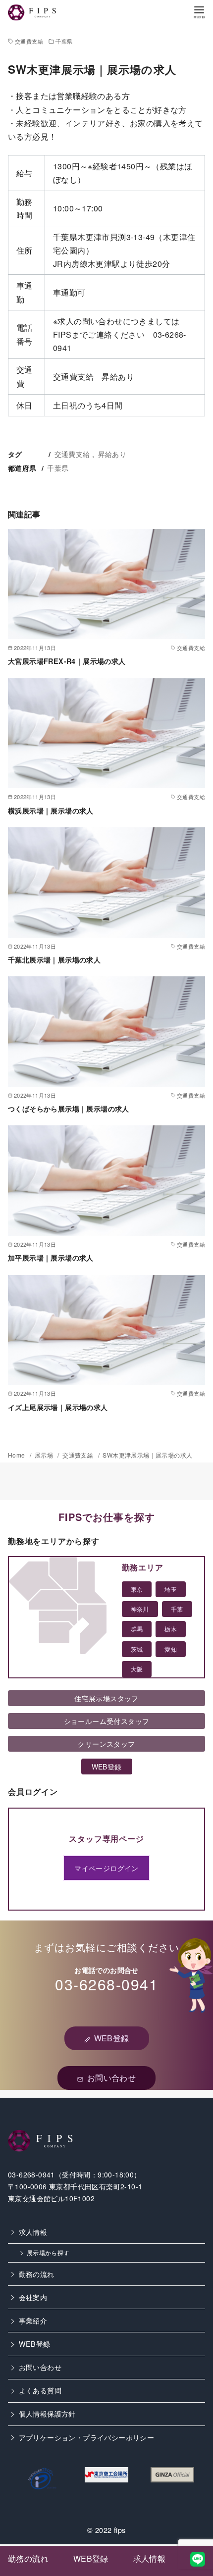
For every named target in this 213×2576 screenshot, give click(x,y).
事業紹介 (33, 2320)
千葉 (177, 1609)
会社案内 (33, 2297)
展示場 (45, 1455)
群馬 (137, 1629)
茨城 (137, 1649)
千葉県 (64, 41)
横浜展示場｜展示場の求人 (51, 810)
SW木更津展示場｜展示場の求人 (147, 1455)
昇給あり (112, 454)
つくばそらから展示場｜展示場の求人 (69, 1109)
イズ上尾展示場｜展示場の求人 (58, 1407)
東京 (137, 1589)
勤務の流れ (37, 2274)
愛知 (171, 1649)
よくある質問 (40, 2390)
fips (120, 2530)
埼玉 (171, 1589)
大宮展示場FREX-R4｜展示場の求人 (67, 661)
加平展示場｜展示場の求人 (51, 1258)
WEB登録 (35, 2344)
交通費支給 (29, 41)
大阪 (137, 1669)
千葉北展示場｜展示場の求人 (54, 960)
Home (17, 1455)
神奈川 (140, 1609)
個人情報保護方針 (47, 2413)
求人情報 (33, 2232)
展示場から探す (48, 2253)
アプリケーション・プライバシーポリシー (87, 2437)
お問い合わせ (40, 2367)
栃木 (171, 1629)
